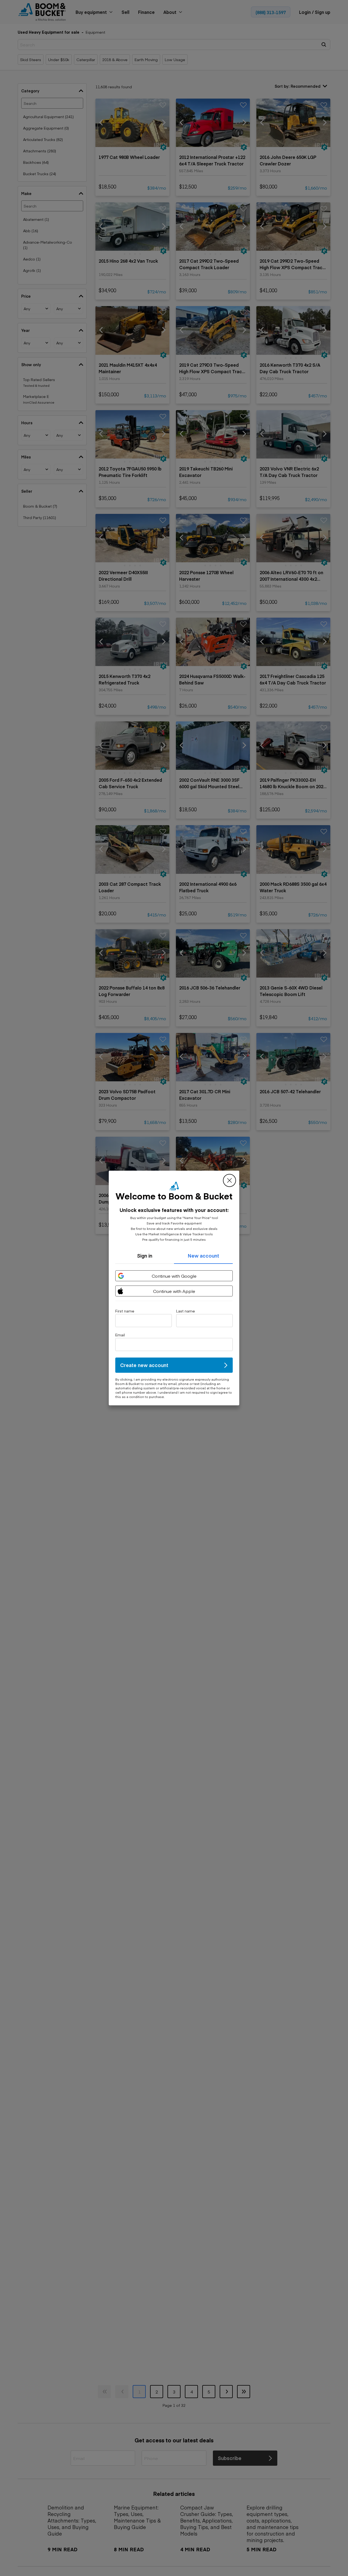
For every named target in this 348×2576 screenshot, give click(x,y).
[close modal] (229, 1180)
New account (203, 1256)
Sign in (145, 1256)
